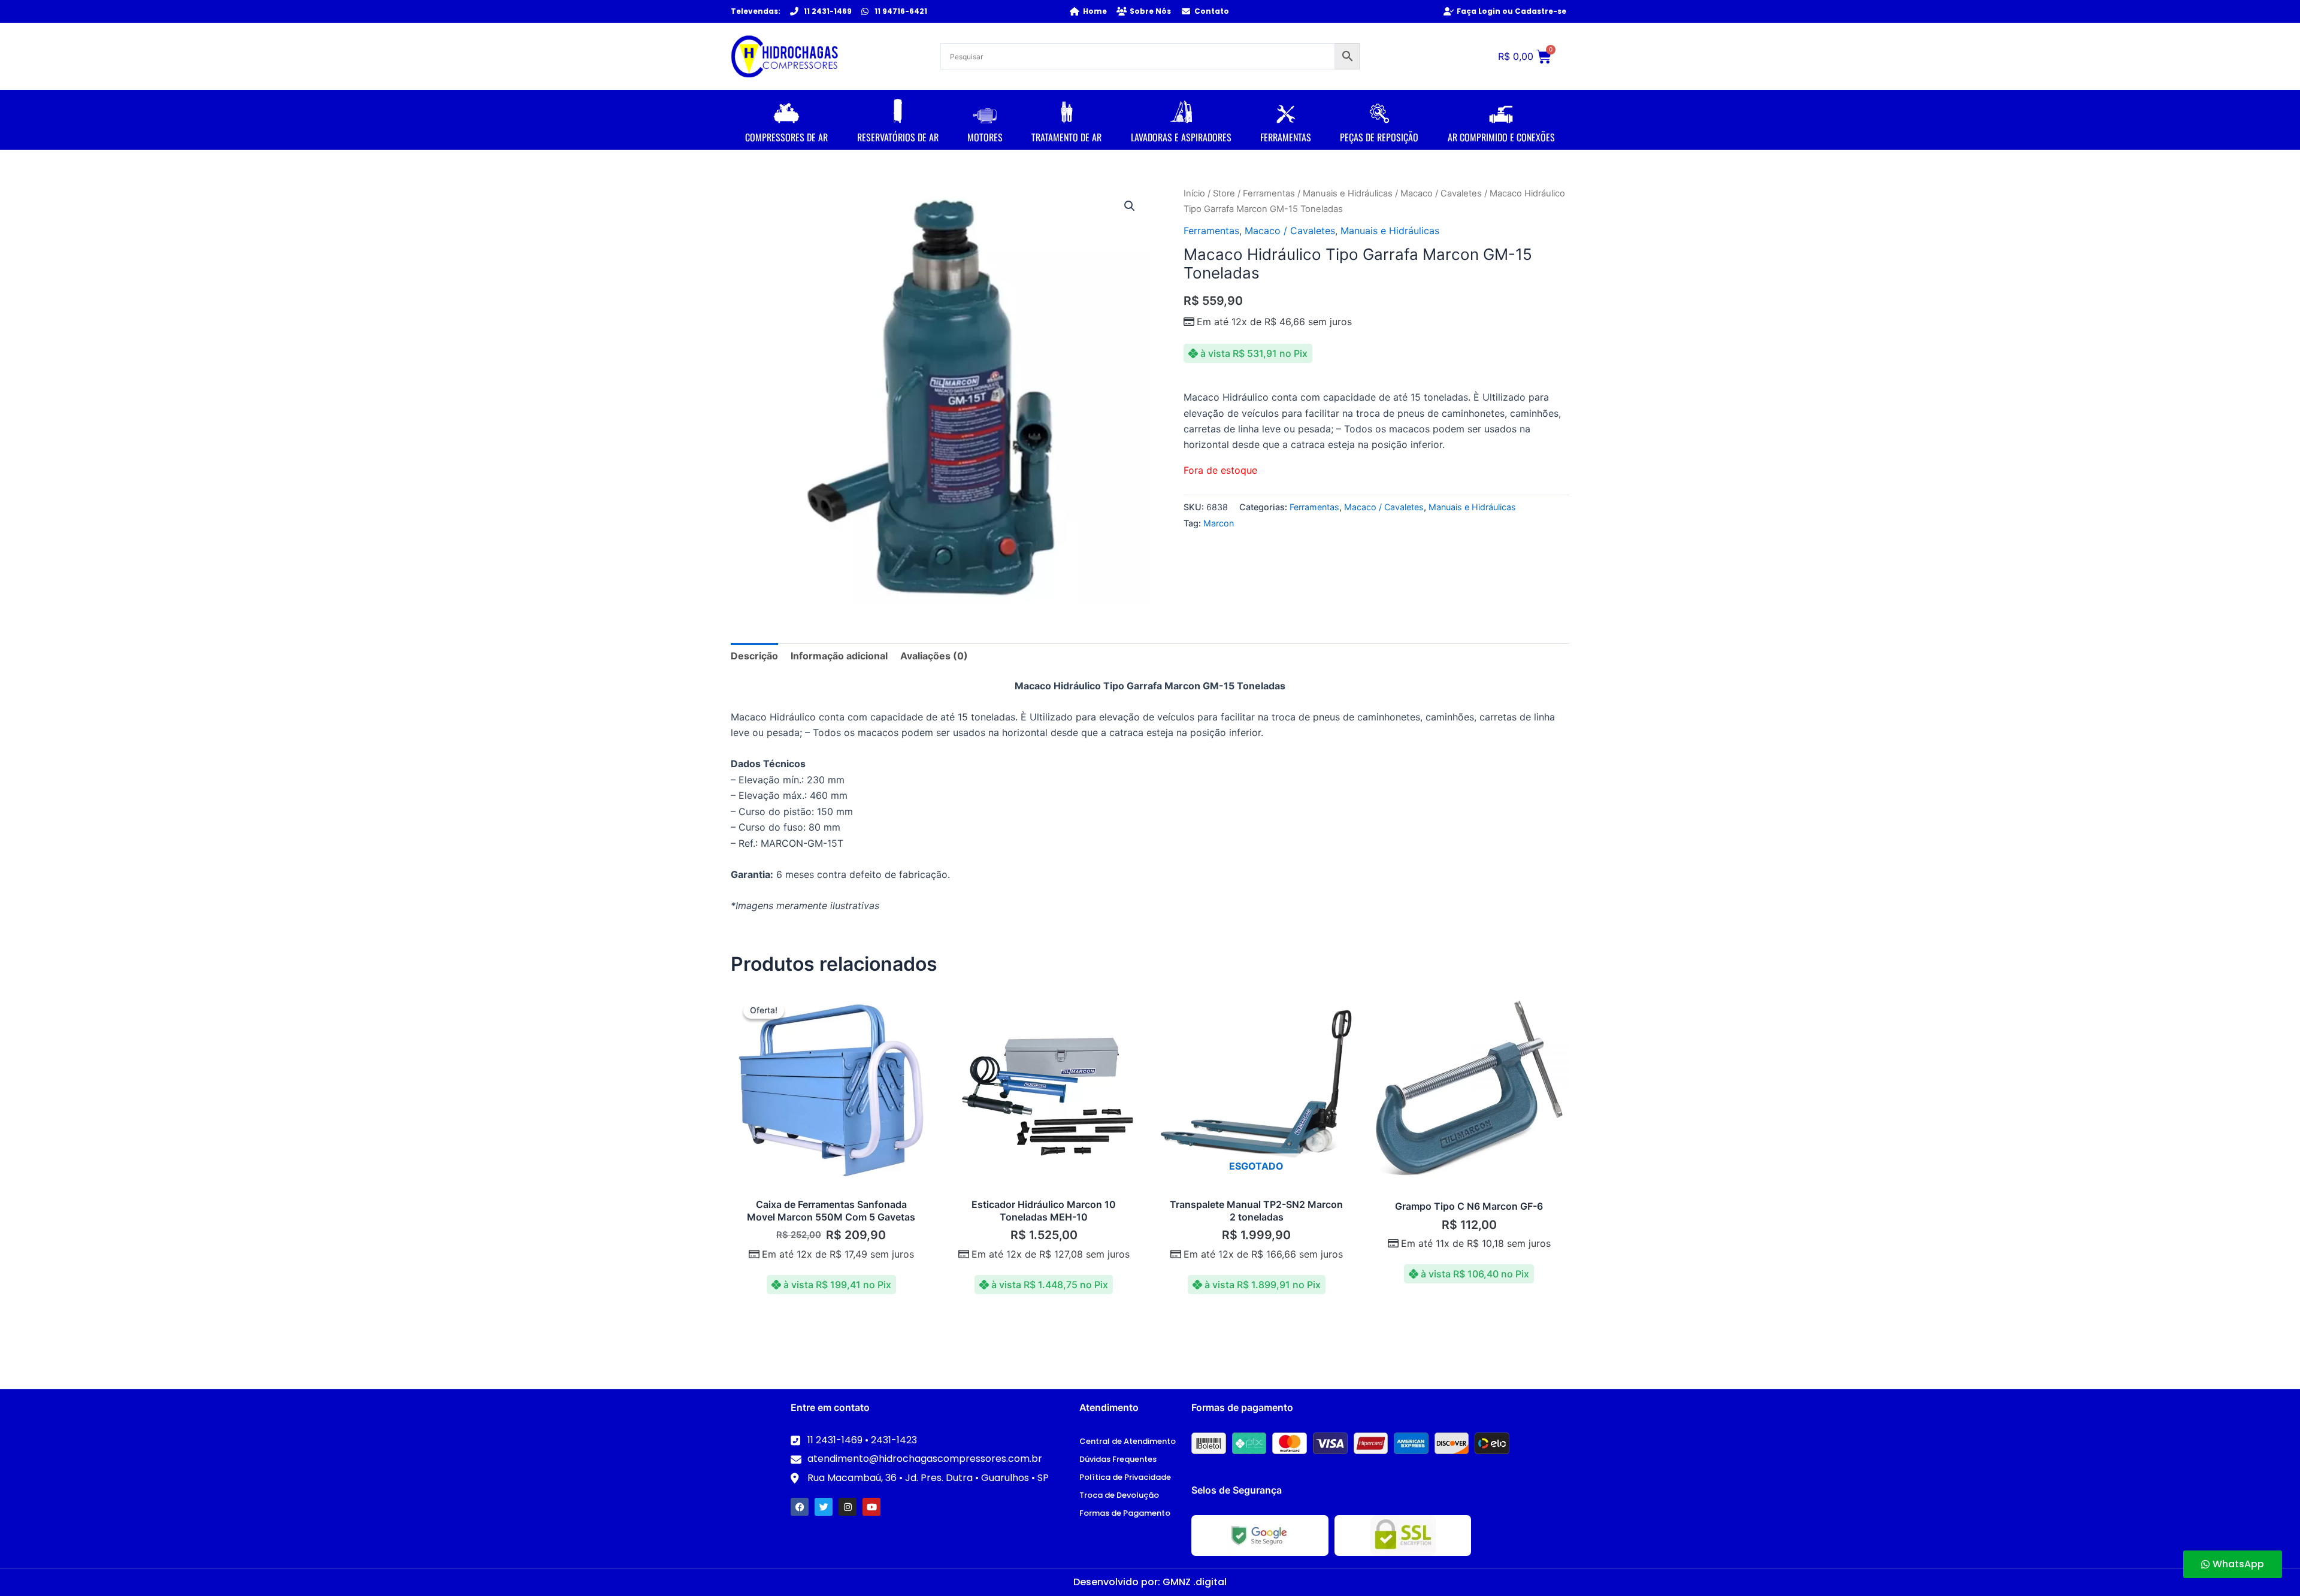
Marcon (1219, 523)
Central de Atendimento (1128, 1441)
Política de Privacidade (1125, 1477)
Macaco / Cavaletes (1441, 193)
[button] (1130, 206)
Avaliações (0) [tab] (934, 656)
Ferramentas (1269, 193)
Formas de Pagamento (1125, 1513)
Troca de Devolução (1119, 1495)
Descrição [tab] (754, 656)
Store (1224, 193)
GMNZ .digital (1195, 1582)
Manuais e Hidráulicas (1348, 193)
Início (1194, 193)
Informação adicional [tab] (839, 656)
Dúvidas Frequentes (1118, 1459)
